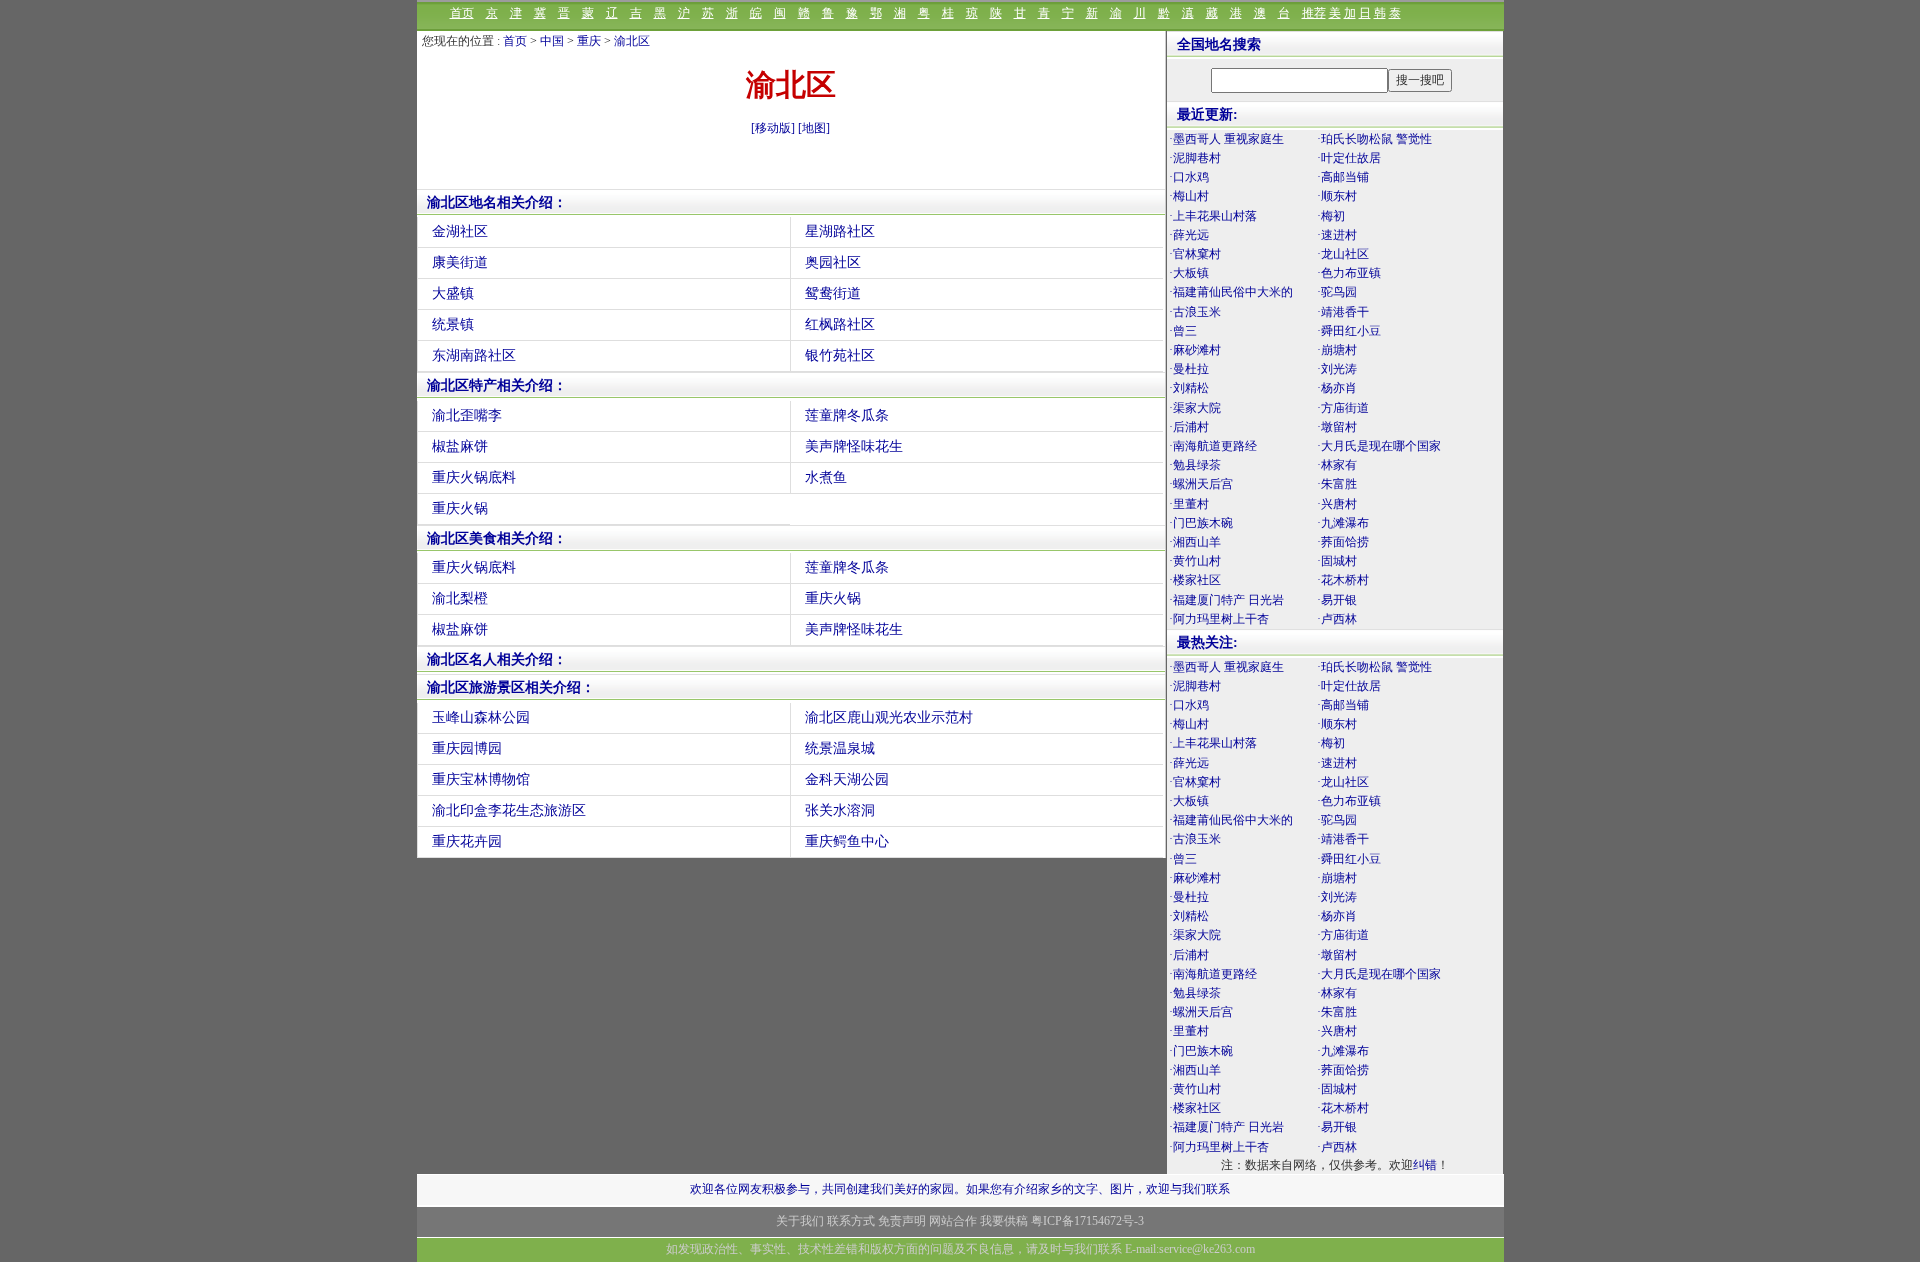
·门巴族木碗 (1201, 523)
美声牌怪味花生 (854, 446)
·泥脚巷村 (1195, 158)
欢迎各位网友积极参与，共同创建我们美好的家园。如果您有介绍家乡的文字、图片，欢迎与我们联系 (960, 1189)
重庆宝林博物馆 (481, 779)
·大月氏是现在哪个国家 (1379, 446)
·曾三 (1183, 331)
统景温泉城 (840, 748)
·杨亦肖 (1337, 388)
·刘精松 (1189, 388)
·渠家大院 (1195, 408)
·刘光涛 (1337, 369)
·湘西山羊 (1195, 542)
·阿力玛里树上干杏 (1219, 619)
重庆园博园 (467, 748)
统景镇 (453, 324)
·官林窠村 (1195, 254)
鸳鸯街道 (833, 293)
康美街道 (460, 262)
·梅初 (1331, 216)
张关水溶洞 (840, 810)
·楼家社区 (1195, 580)
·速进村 (1337, 235)
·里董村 (1189, 504)
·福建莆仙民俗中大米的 (1231, 292)
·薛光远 (1189, 235)
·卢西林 (1337, 619)
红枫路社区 (840, 324)
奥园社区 (833, 262)
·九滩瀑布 (1343, 523)
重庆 (589, 41)
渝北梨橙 (460, 598)
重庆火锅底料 (474, 477)
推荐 (1314, 13)
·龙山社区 (1343, 254)
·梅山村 (1189, 196)
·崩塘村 (1337, 350)
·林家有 (1337, 465)
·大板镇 (1189, 273)
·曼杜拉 (1189, 369)
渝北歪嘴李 (467, 415)
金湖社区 (460, 231)
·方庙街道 (1343, 408)
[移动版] (773, 128)
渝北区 (632, 41)
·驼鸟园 (1337, 292)
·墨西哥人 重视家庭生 (1226, 139)
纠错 (1425, 1165)
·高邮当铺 (1343, 177)
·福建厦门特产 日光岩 (1226, 600)
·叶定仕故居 (1349, 158)
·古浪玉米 (1195, 312)
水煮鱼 (826, 477)
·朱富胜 (1337, 484)
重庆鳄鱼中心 (847, 841)
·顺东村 (1337, 196)
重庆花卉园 (467, 841)
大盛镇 (453, 293)
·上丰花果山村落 (1213, 216)
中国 (552, 41)
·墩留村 (1337, 427)
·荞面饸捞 (1343, 542)
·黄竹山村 (1195, 561)
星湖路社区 (840, 231)
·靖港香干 (1343, 312)
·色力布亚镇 (1349, 273)
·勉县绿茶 (1195, 465)
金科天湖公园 (847, 779)
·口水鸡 (1189, 177)
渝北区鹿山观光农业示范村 (889, 717)
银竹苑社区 (840, 355)
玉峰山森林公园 (481, 717)
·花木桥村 (1343, 580)
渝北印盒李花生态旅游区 (509, 810)
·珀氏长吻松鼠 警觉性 (1374, 139)
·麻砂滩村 (1195, 350)
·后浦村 (1189, 427)
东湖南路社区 (474, 355)
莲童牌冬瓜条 (847, 415)
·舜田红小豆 (1349, 331)
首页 (462, 13)
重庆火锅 (460, 508)
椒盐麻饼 (460, 446)
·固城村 (1337, 561)
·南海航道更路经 (1213, 446)
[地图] (814, 128)
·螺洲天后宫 (1201, 484)
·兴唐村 (1337, 504)
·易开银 (1337, 600)
